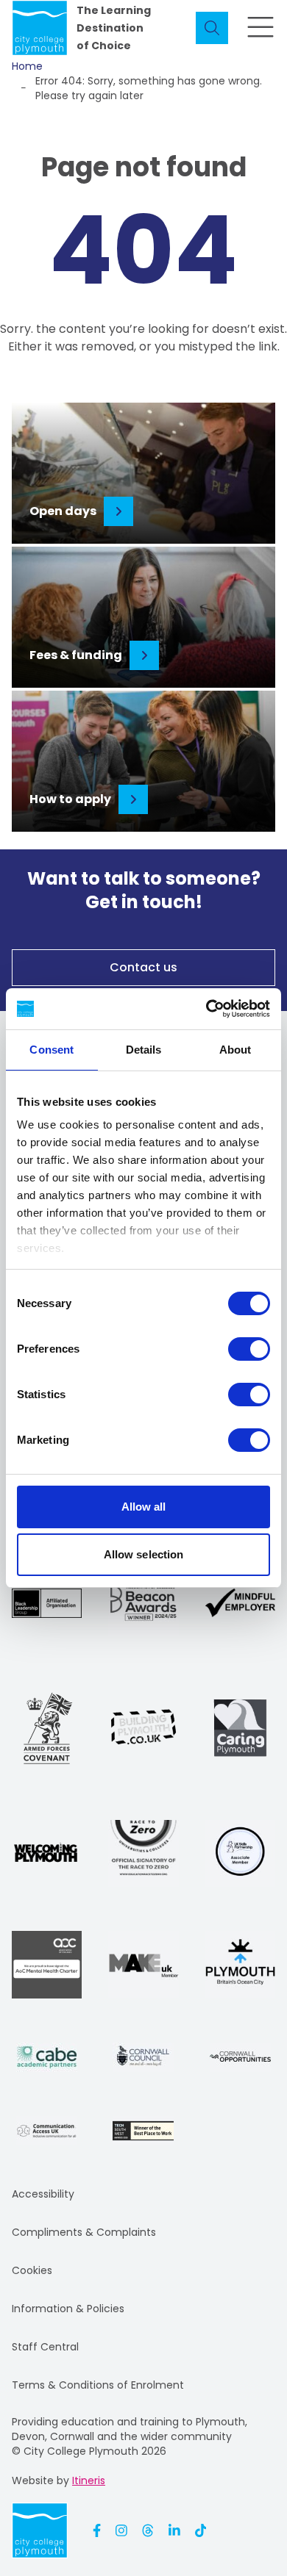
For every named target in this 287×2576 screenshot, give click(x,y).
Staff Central (45, 2347)
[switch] (249, 1349)
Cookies (32, 2270)
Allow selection (144, 1554)
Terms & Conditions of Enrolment (98, 2385)
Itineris (89, 2480)
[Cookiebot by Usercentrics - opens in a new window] (206, 1009)
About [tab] (235, 1050)
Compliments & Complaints (84, 2232)
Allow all (144, 1507)
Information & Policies (68, 2309)
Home (27, 66)
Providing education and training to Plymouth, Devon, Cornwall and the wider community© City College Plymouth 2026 (130, 2436)
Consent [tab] (52, 1050)
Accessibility (43, 2194)
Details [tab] (144, 1050)
